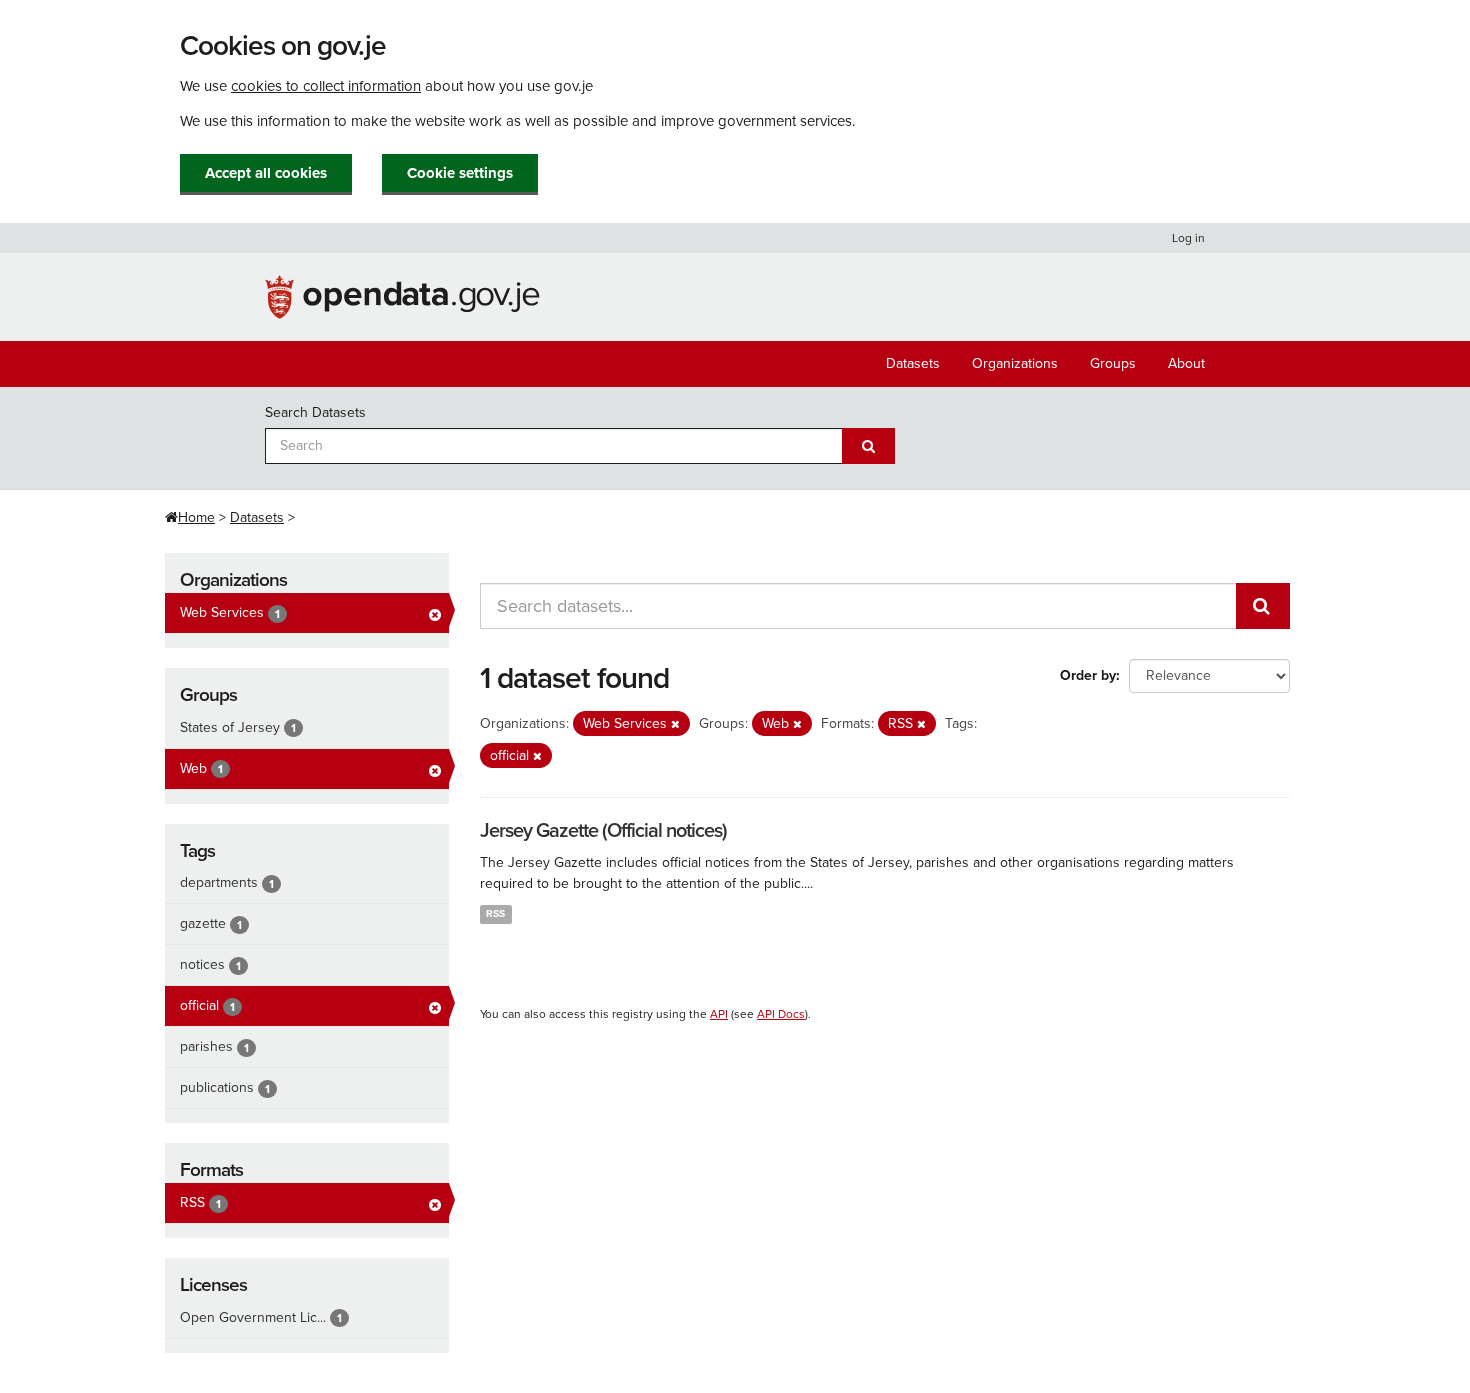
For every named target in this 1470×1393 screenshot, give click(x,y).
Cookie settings (460, 173)
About (1186, 363)
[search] (1263, 606)
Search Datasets (315, 412)
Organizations (1015, 363)
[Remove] (675, 724)
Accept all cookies (266, 173)
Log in (1188, 238)
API (719, 1014)
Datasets (913, 363)
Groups (1113, 363)
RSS (495, 913)
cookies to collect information (326, 86)
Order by (1088, 675)
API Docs (781, 1014)
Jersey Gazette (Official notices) (603, 831)
